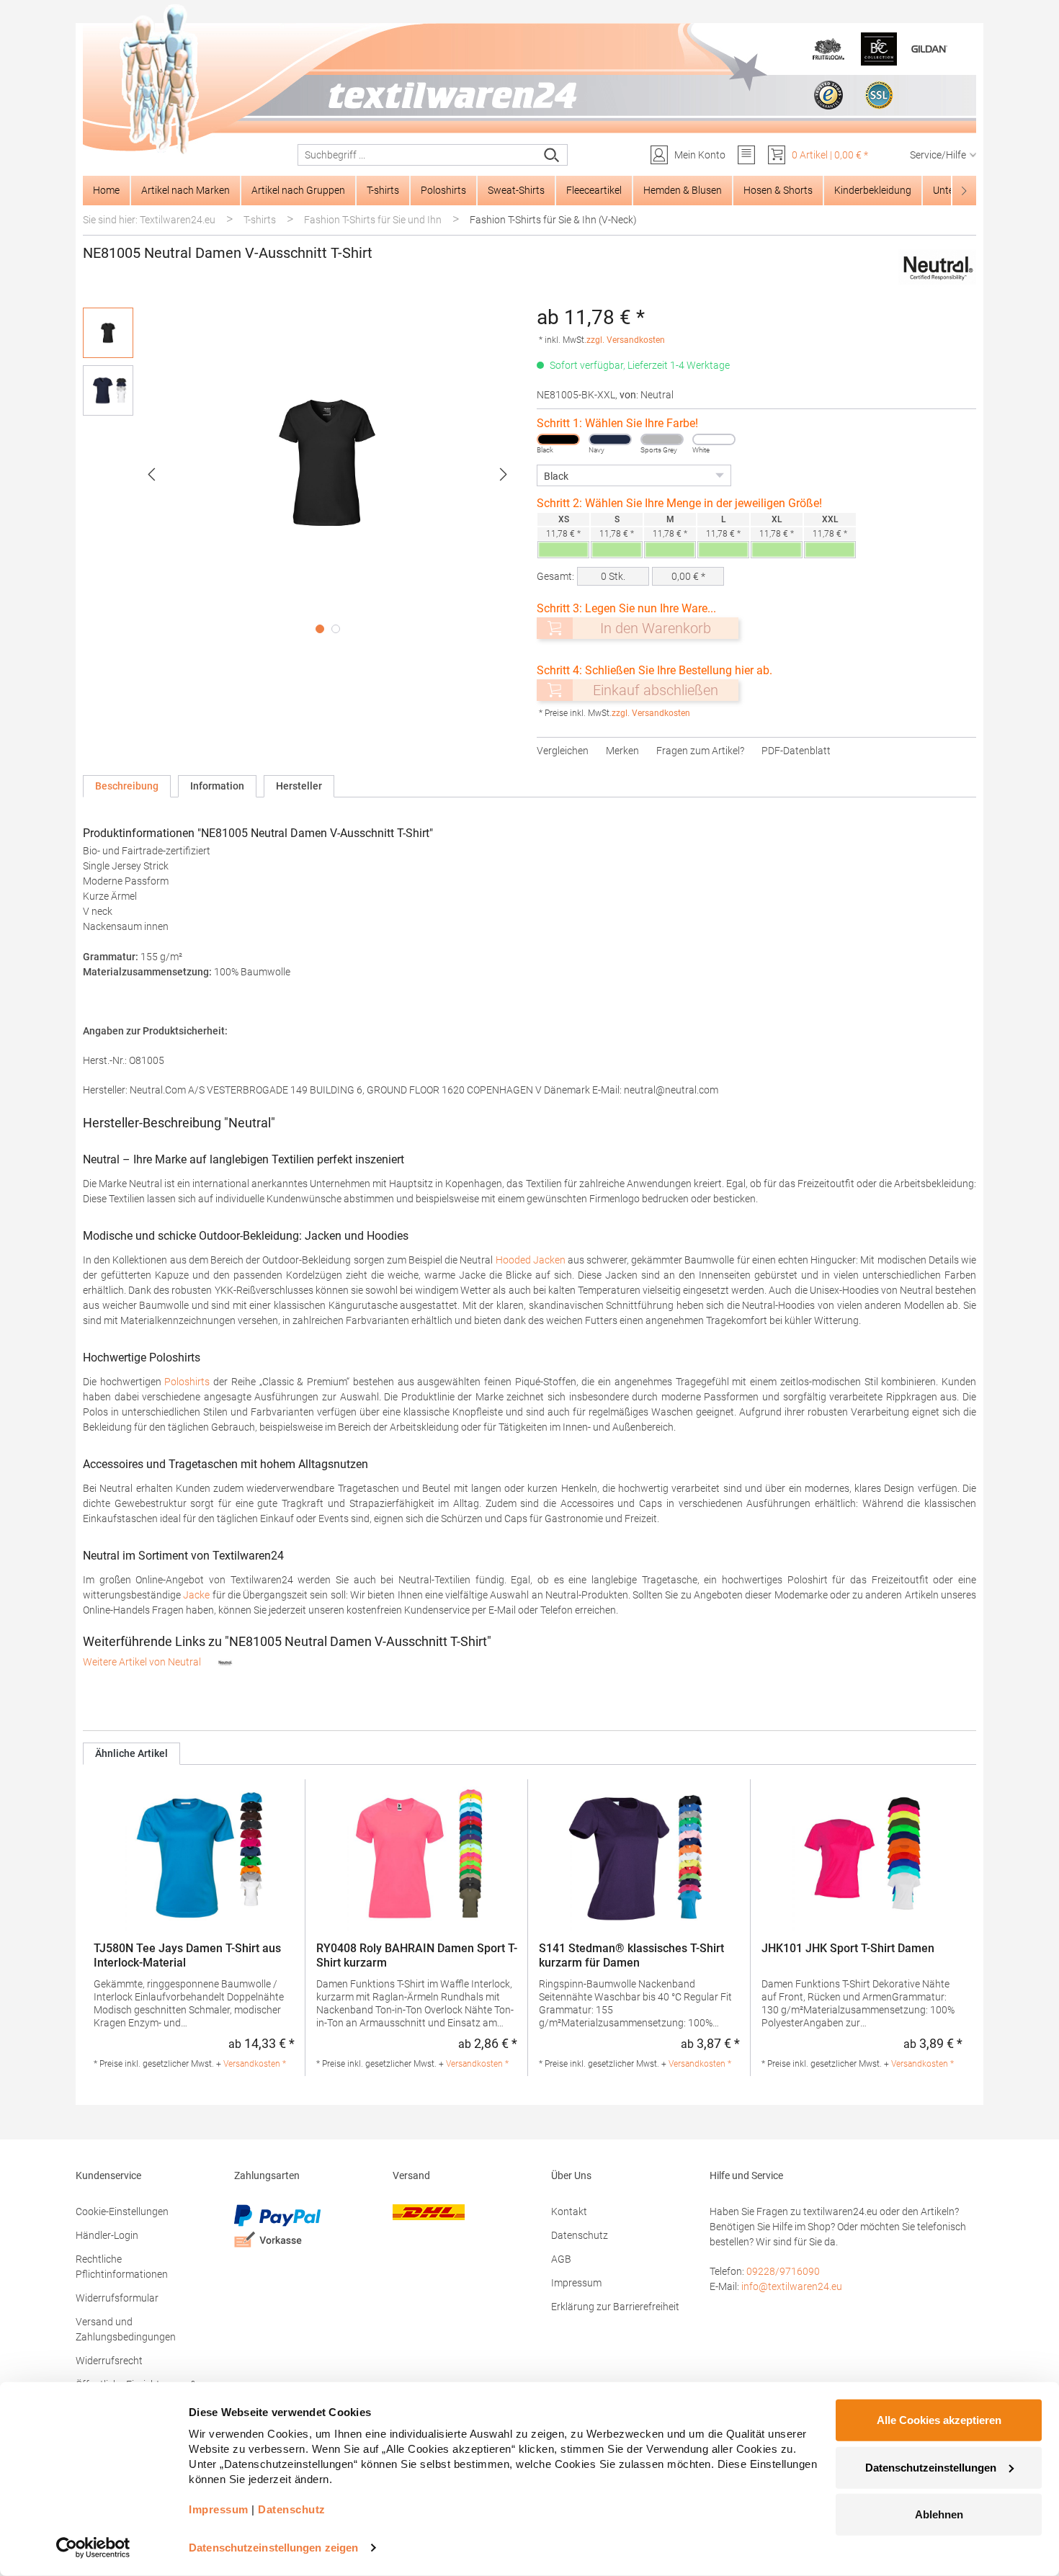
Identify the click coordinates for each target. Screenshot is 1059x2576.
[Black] (558, 439)
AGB (561, 2259)
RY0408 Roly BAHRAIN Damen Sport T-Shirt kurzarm (417, 1955)
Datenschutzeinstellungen (931, 2467)
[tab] (127, 786)
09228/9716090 (783, 2271)
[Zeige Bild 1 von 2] (320, 629)
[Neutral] (937, 268)
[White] (714, 439)
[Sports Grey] (662, 439)
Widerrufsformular (117, 2298)
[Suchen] (552, 155)
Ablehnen (939, 2514)
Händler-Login (107, 2235)
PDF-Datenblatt (796, 751)
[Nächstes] (504, 474)
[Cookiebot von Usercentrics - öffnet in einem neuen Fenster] (93, 2548)
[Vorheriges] (151, 474)
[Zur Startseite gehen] (529, 80)
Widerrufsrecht (109, 2361)
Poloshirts (187, 1382)
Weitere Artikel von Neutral (143, 1662)
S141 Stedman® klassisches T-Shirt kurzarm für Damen (631, 1955)
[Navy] (610, 439)
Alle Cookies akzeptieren (939, 2420)
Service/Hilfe (938, 155)
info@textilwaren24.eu (792, 2286)
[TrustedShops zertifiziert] (828, 95)
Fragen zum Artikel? (700, 751)
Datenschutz (580, 2235)
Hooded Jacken (531, 1260)
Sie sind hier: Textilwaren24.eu (149, 220)
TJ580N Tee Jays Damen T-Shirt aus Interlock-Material (187, 1955)
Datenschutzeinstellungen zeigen (273, 2548)
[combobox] (417, 155)
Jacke (196, 1595)
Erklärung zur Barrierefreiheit (615, 2307)
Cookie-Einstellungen (122, 2211)
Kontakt (569, 2211)
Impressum (576, 2283)
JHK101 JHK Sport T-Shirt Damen (848, 1948)
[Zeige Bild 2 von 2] (336, 629)
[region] (303, 474)
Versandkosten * (255, 2064)
